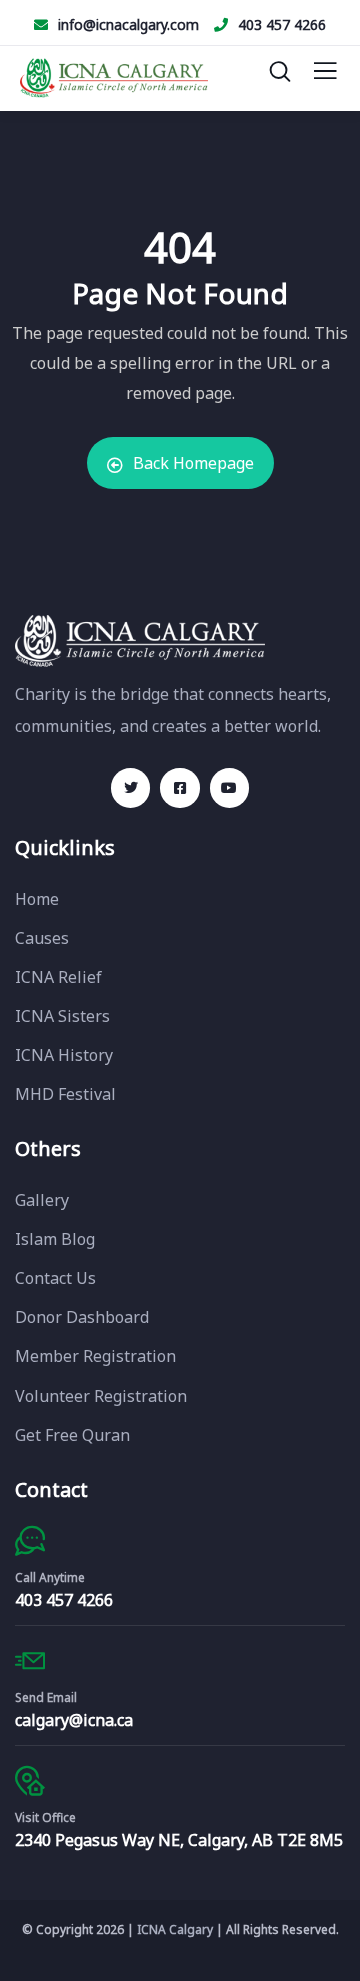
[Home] (140, 640)
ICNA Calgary (175, 1929)
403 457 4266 (282, 24)
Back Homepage (193, 463)
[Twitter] (130, 787)
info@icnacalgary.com (128, 24)
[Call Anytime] (30, 1541)
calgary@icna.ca (74, 1720)
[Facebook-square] (179, 787)
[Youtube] (229, 787)
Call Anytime (50, 1577)
